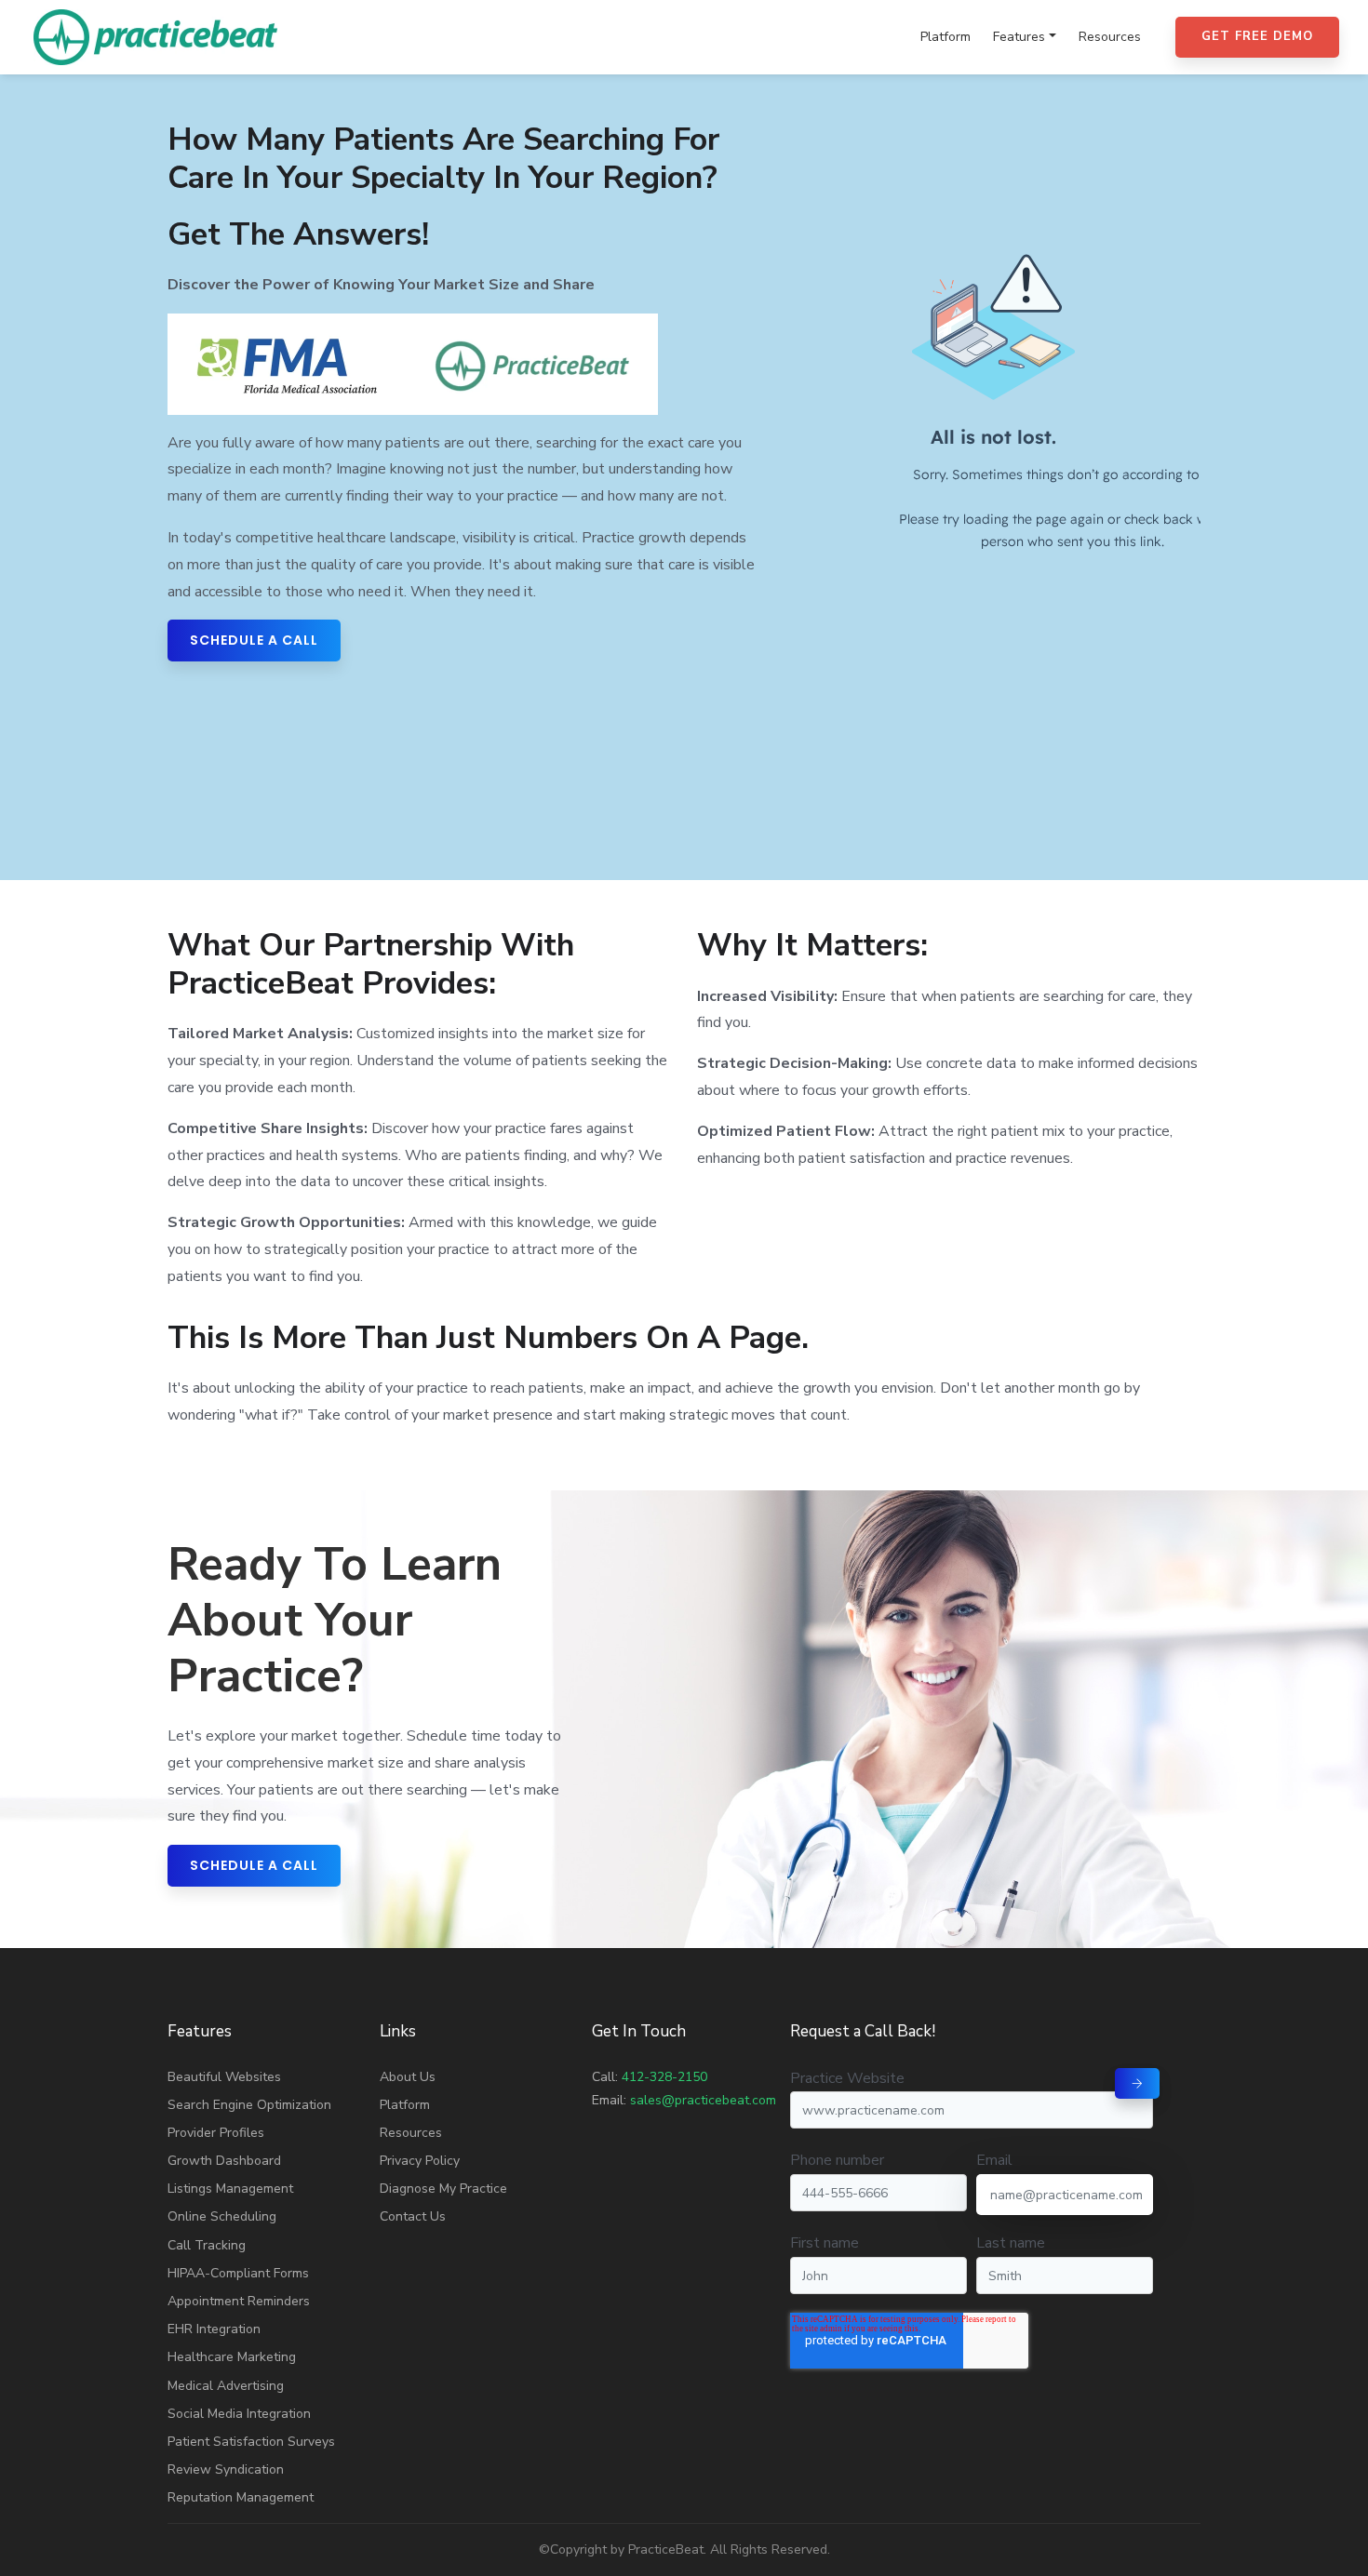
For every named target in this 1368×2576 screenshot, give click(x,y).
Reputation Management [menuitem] (241, 2497)
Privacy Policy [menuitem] (420, 2161)
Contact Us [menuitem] (413, 2216)
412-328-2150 (664, 2077)
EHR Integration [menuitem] (214, 2329)
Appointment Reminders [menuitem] (239, 2301)
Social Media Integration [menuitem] (239, 2414)
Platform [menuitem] (946, 37)
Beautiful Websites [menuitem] (224, 2077)
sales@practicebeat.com (703, 2100)
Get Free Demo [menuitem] (1257, 36)
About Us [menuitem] (408, 2077)
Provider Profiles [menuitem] (216, 2133)
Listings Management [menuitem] (230, 2189)
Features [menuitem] (1019, 37)
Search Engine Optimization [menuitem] (249, 2105)
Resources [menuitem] (1110, 37)
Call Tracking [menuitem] (207, 2245)
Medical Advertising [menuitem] (226, 2386)
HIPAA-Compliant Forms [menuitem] (238, 2273)
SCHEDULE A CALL (254, 640)
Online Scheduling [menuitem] (222, 2216)
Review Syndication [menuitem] (226, 2469)
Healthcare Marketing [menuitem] (232, 2357)
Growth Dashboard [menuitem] (224, 2161)
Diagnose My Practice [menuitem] (443, 2189)
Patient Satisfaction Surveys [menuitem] (251, 2442)
